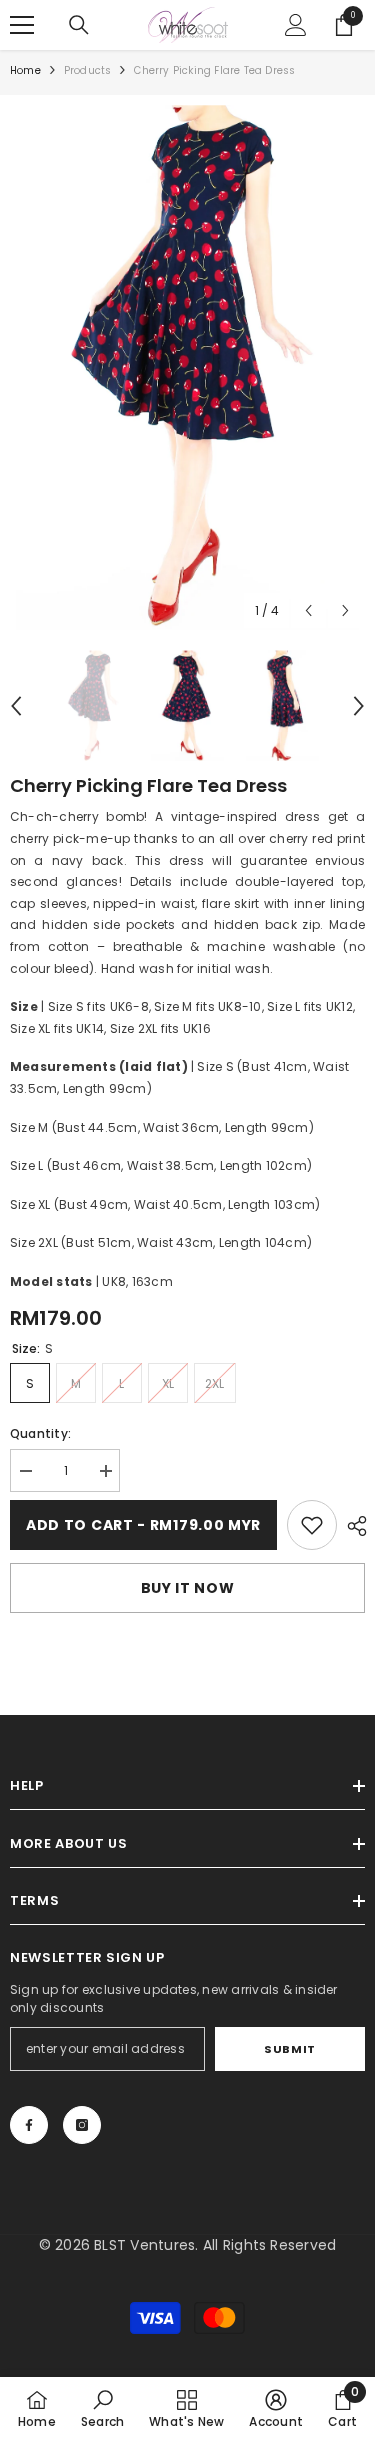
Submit (289, 2049)
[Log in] (296, 25)
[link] (312, 1525)
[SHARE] (352, 1526)
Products (88, 70)
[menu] (22, 25)
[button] (308, 610)
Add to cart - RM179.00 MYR (143, 1525)
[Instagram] (82, 2125)
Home (25, 70)
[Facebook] (29, 2125)
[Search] (79, 25)
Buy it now (188, 1588)
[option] (187, 367)
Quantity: (40, 1433)
